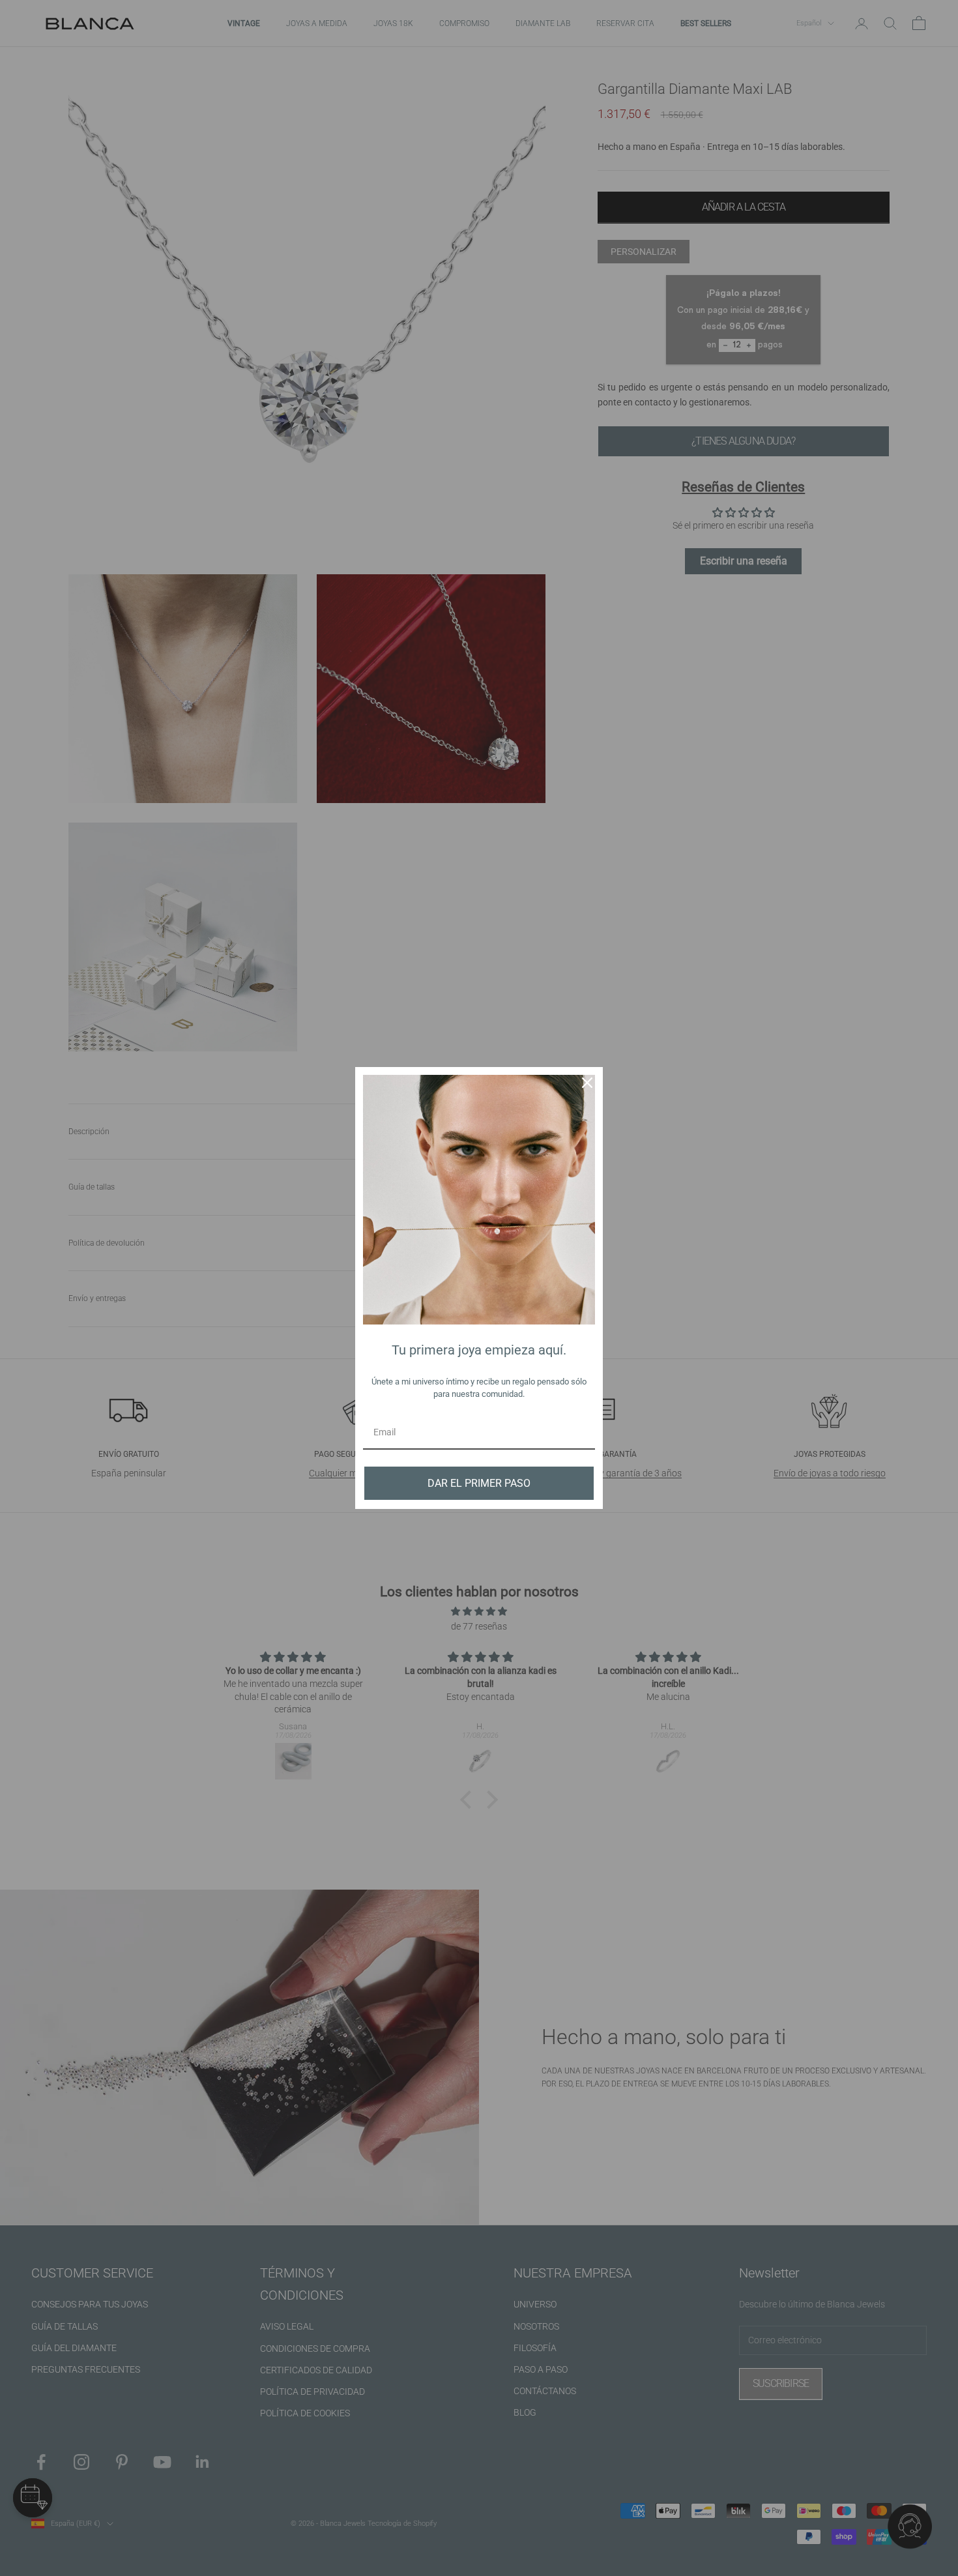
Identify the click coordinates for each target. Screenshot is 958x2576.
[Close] (587, 1083)
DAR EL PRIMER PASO (479, 1483)
